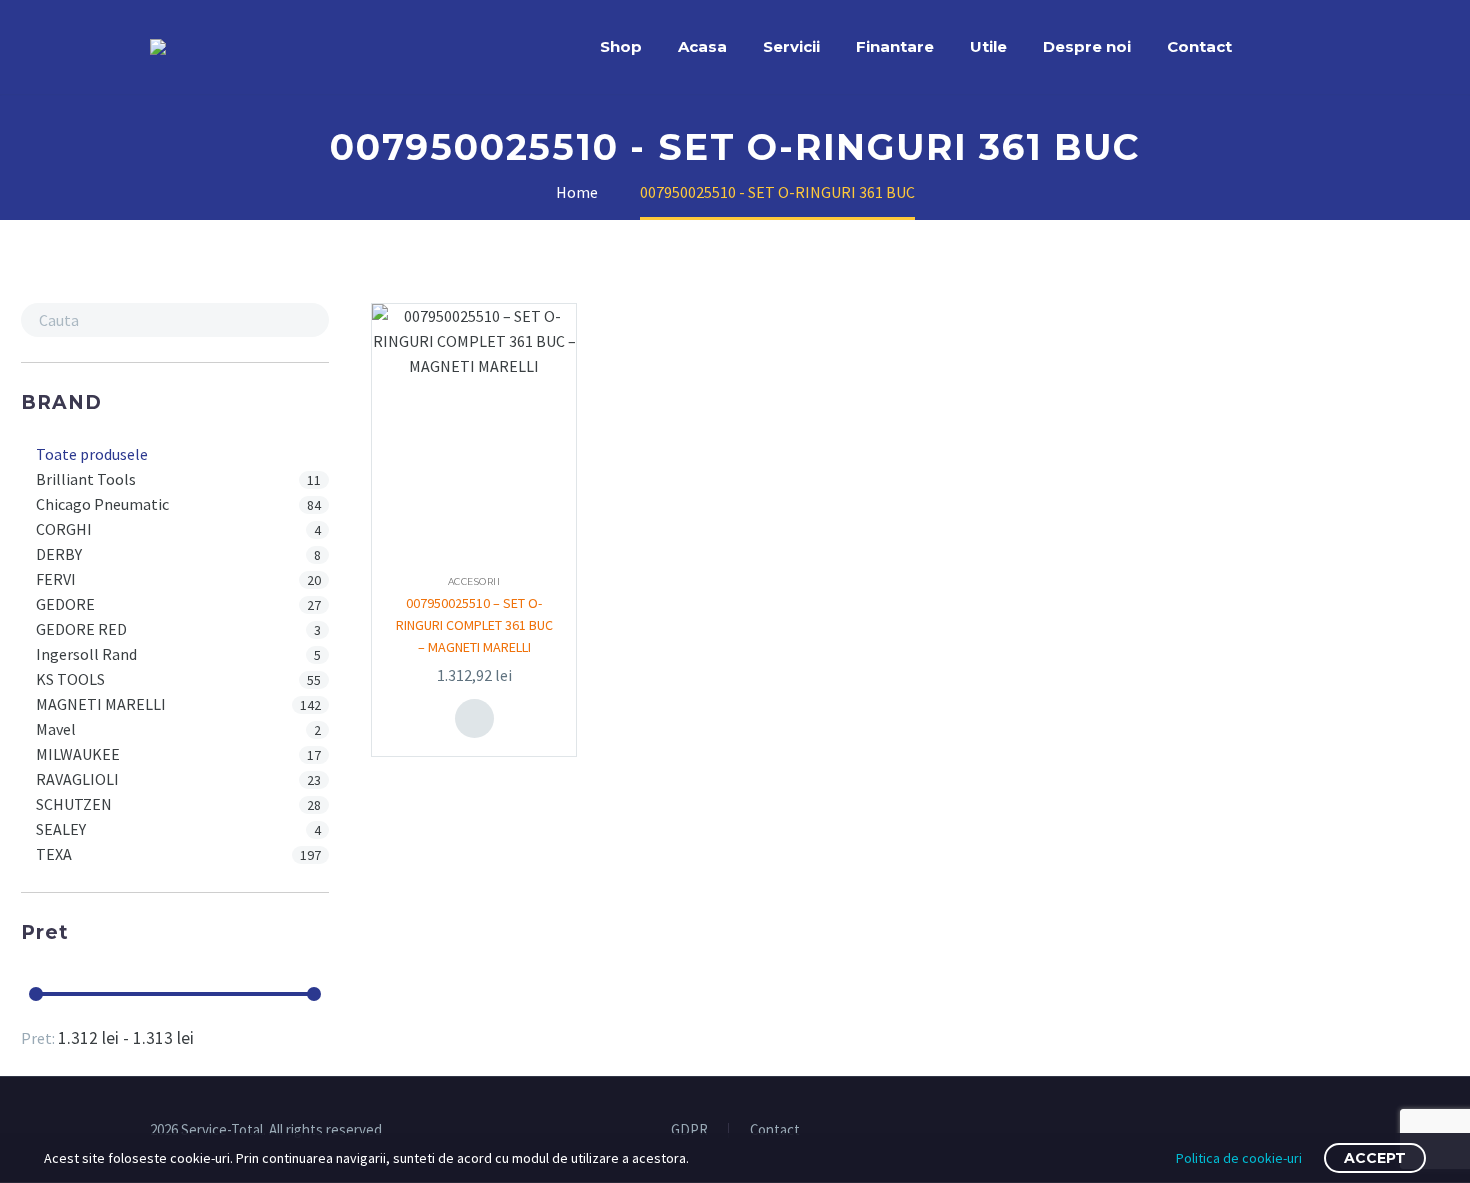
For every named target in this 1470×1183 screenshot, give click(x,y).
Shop (621, 46)
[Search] (1270, 47)
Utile (988, 46)
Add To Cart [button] (474, 718)
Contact (1199, 46)
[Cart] (1315, 47)
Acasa (702, 46)
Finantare (895, 46)
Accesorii (474, 581)
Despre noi (1087, 46)
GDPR (689, 1130)
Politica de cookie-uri (1239, 1158)
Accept (1375, 1158)
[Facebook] (1288, 1131)
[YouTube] (1314, 1131)
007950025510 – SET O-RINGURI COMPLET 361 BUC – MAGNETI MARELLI (474, 625)
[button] (309, 320)
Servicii (791, 46)
